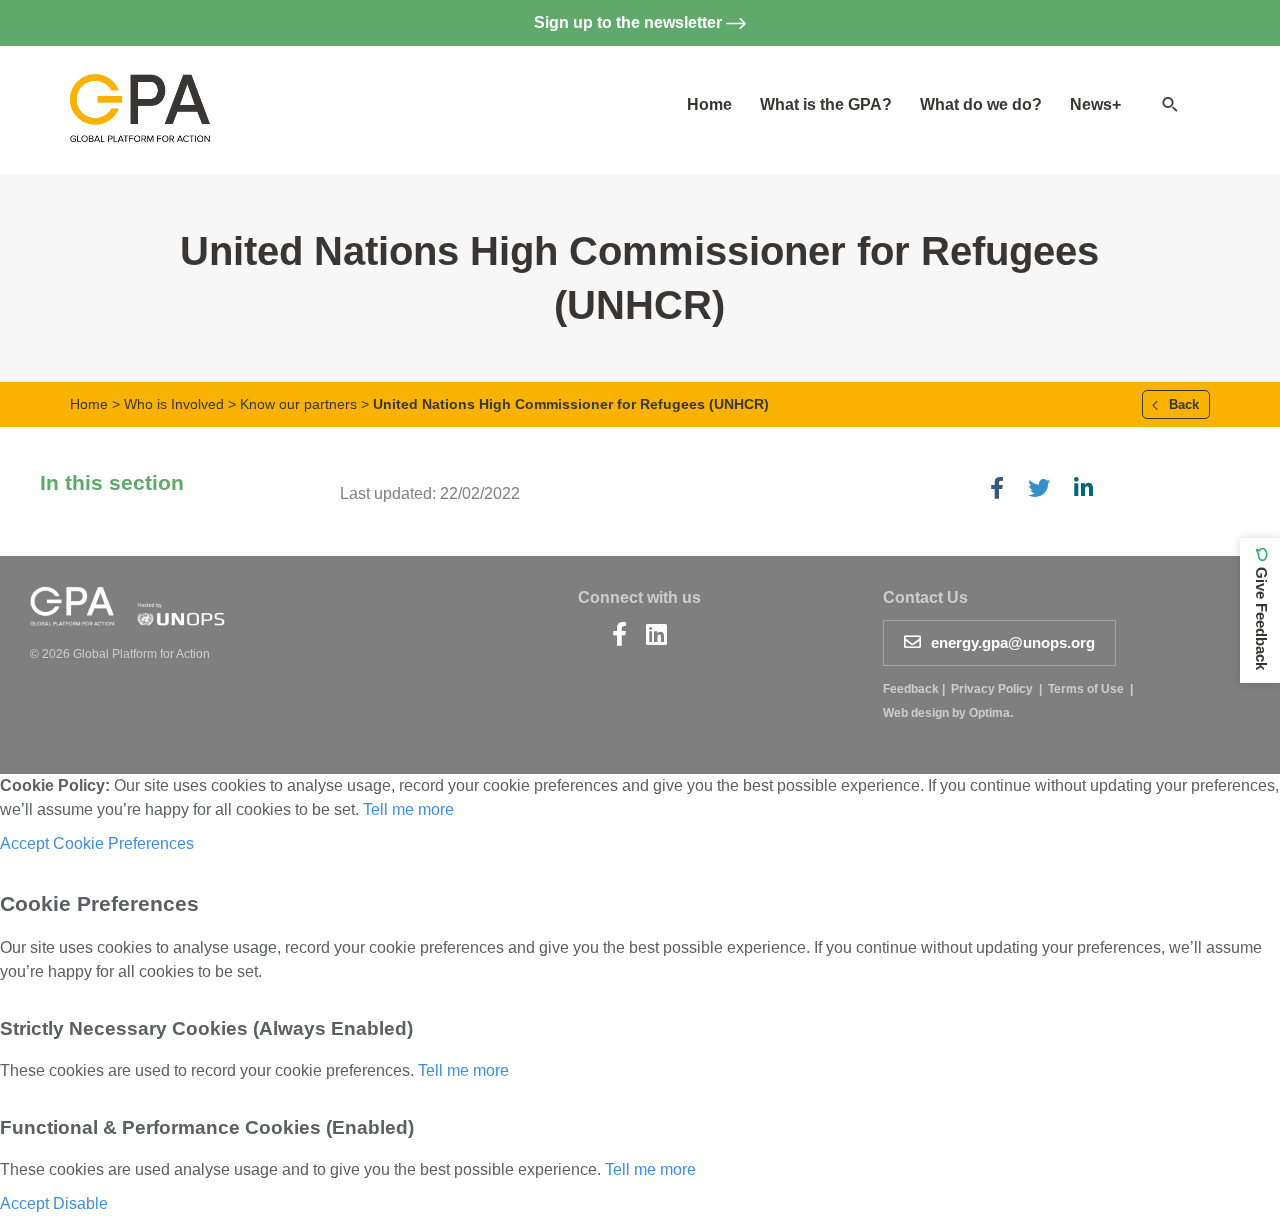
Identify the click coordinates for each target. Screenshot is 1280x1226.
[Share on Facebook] (997, 490)
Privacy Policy (992, 689)
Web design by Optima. (948, 713)
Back (1182, 404)
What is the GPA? (826, 104)
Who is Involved (174, 404)
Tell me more (408, 809)
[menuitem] (709, 105)
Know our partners (298, 404)
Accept (24, 843)
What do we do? (981, 104)
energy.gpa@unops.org (1013, 642)
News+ (1095, 104)
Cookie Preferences (123, 843)
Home (709, 104)
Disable (80, 1203)
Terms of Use (1086, 689)
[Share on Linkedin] (1083, 490)
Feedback (911, 689)
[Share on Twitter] (1039, 490)
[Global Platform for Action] (140, 91)
